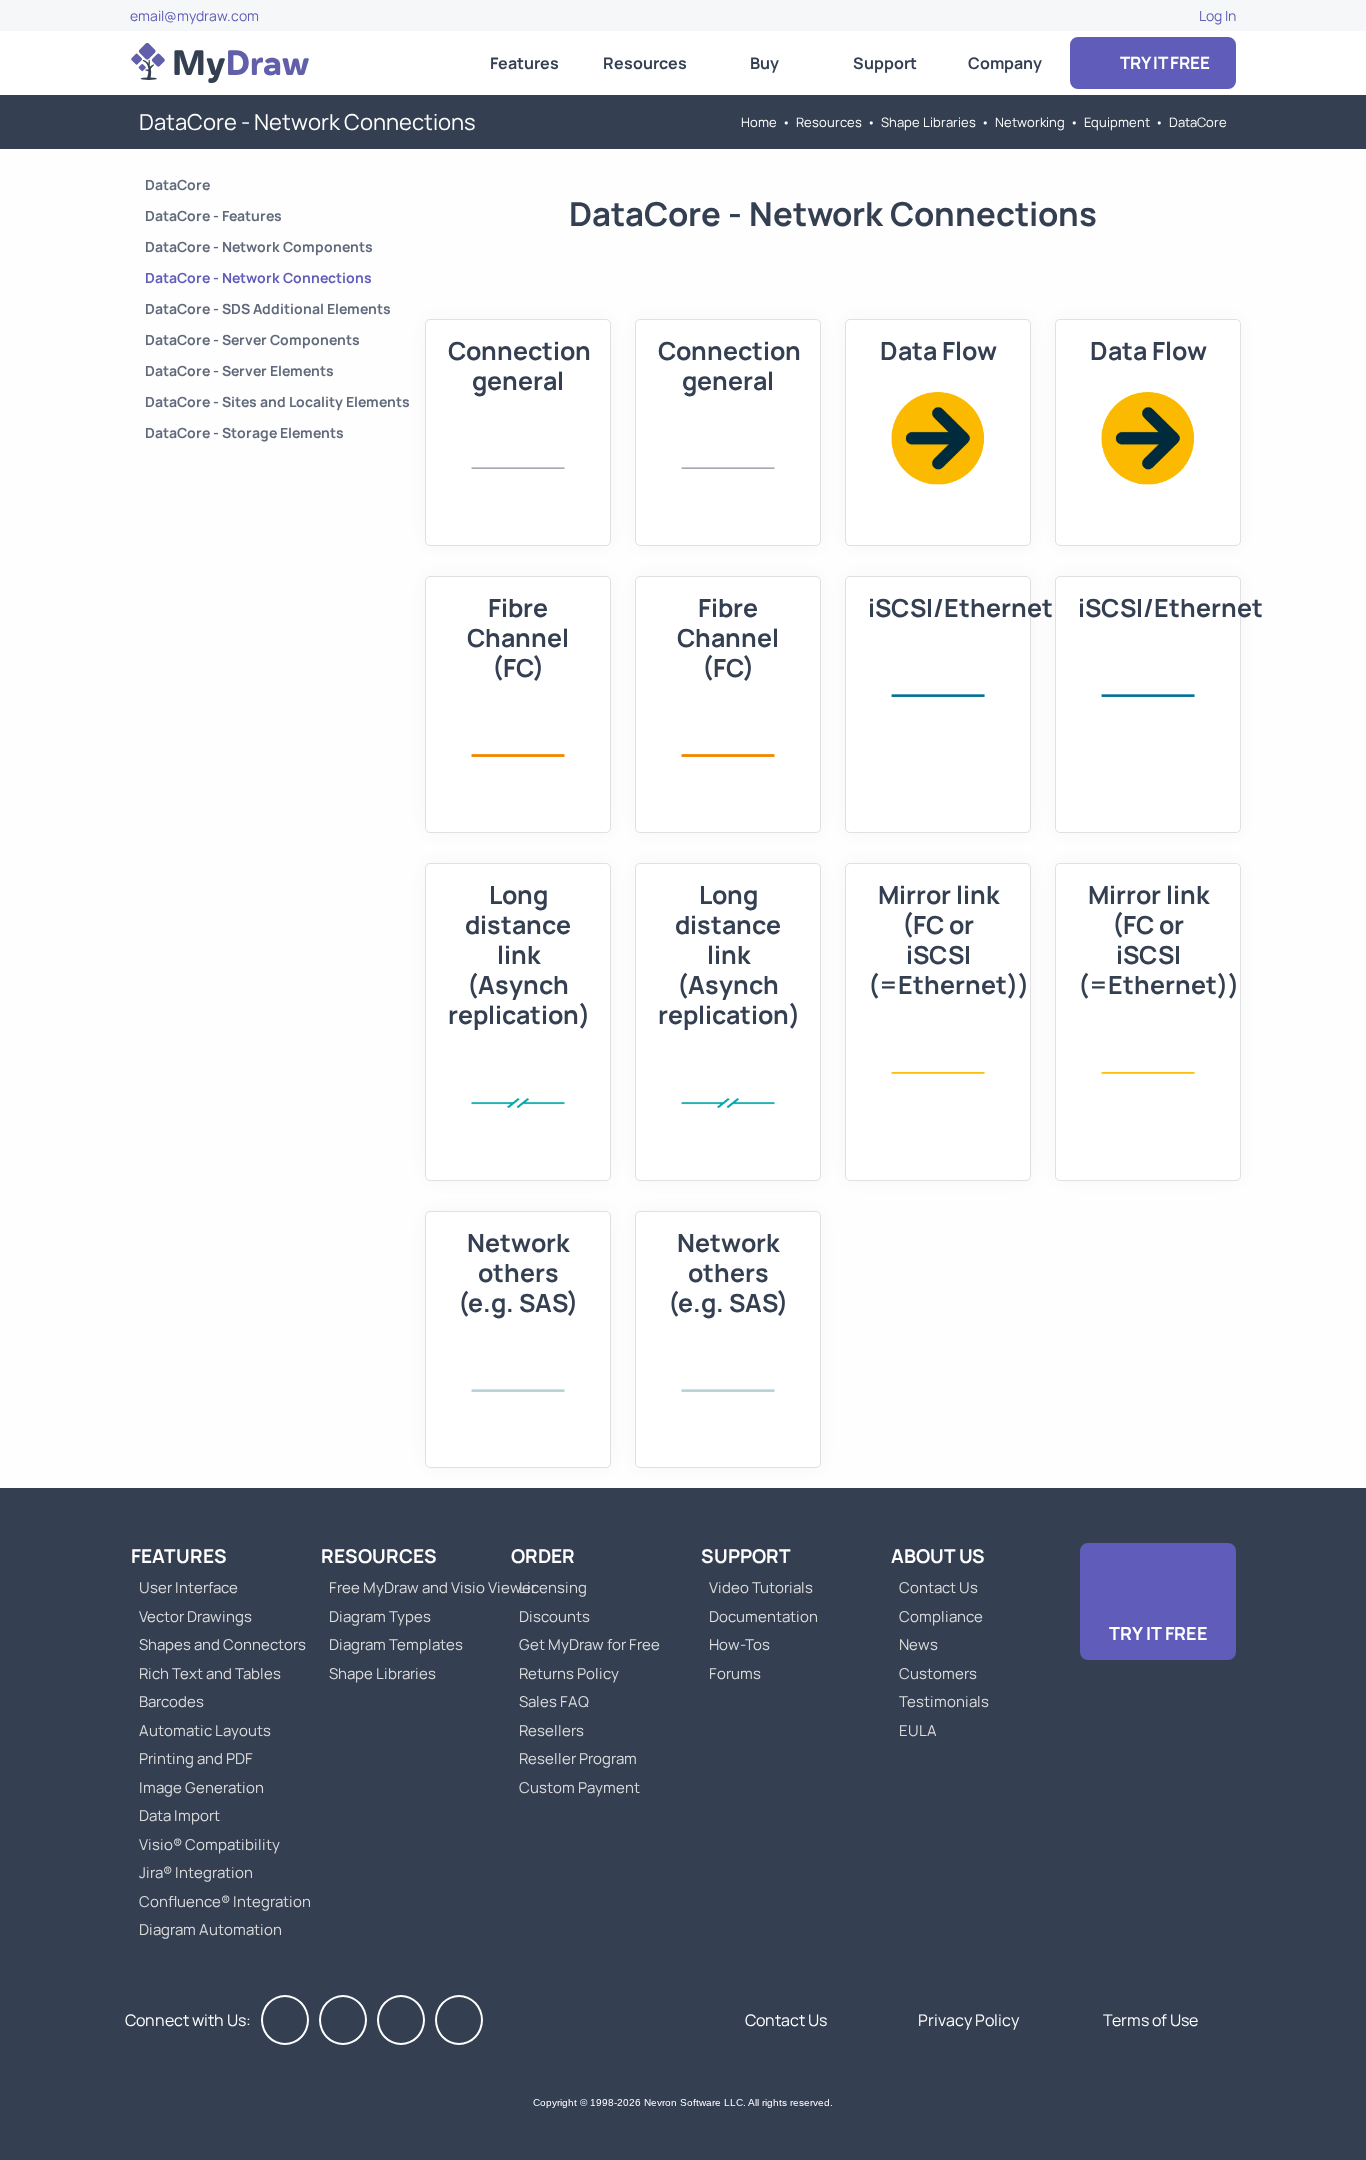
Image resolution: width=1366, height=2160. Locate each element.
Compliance (941, 1616)
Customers (938, 1673)
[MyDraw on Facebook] (285, 2020)
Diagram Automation (210, 1929)
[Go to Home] (220, 63)
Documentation (763, 1616)
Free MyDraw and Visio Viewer (425, 1587)
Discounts (554, 1616)
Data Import (179, 1815)
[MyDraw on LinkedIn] (401, 2020)
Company (1005, 63)
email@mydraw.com (194, 15)
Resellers (551, 1730)
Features (524, 63)
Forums (735, 1673)
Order (543, 1556)
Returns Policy (569, 1673)
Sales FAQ (554, 1701)
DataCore (1198, 122)
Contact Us (938, 1587)
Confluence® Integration (225, 1901)
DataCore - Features (213, 215)
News (918, 1644)
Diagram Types (380, 1616)
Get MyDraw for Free (589, 1644)
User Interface (188, 1587)
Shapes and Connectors (222, 1644)
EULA (918, 1730)
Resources (645, 63)
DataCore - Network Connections (258, 277)
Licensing (553, 1587)
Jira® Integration (196, 1872)
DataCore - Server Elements (239, 370)
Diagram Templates (396, 1644)
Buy (764, 63)
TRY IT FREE (1163, 62)
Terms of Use (1150, 2020)
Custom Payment (579, 1787)
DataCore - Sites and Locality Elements (277, 401)
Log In (1217, 15)
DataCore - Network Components (259, 246)
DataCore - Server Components (252, 339)
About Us (938, 1556)
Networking (1030, 122)
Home (759, 122)
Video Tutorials (761, 1587)
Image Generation (201, 1787)
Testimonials (944, 1701)
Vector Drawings (195, 1616)
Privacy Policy (968, 2020)
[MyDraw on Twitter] (343, 2020)
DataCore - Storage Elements (244, 432)
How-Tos (739, 1644)
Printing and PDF (196, 1758)
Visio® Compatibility (209, 1844)
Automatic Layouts (205, 1730)
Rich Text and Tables (210, 1673)
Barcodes (171, 1701)
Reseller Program (578, 1758)
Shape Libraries (928, 122)
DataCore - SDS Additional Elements (268, 308)
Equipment (1117, 122)
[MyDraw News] (459, 2020)
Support (885, 63)
